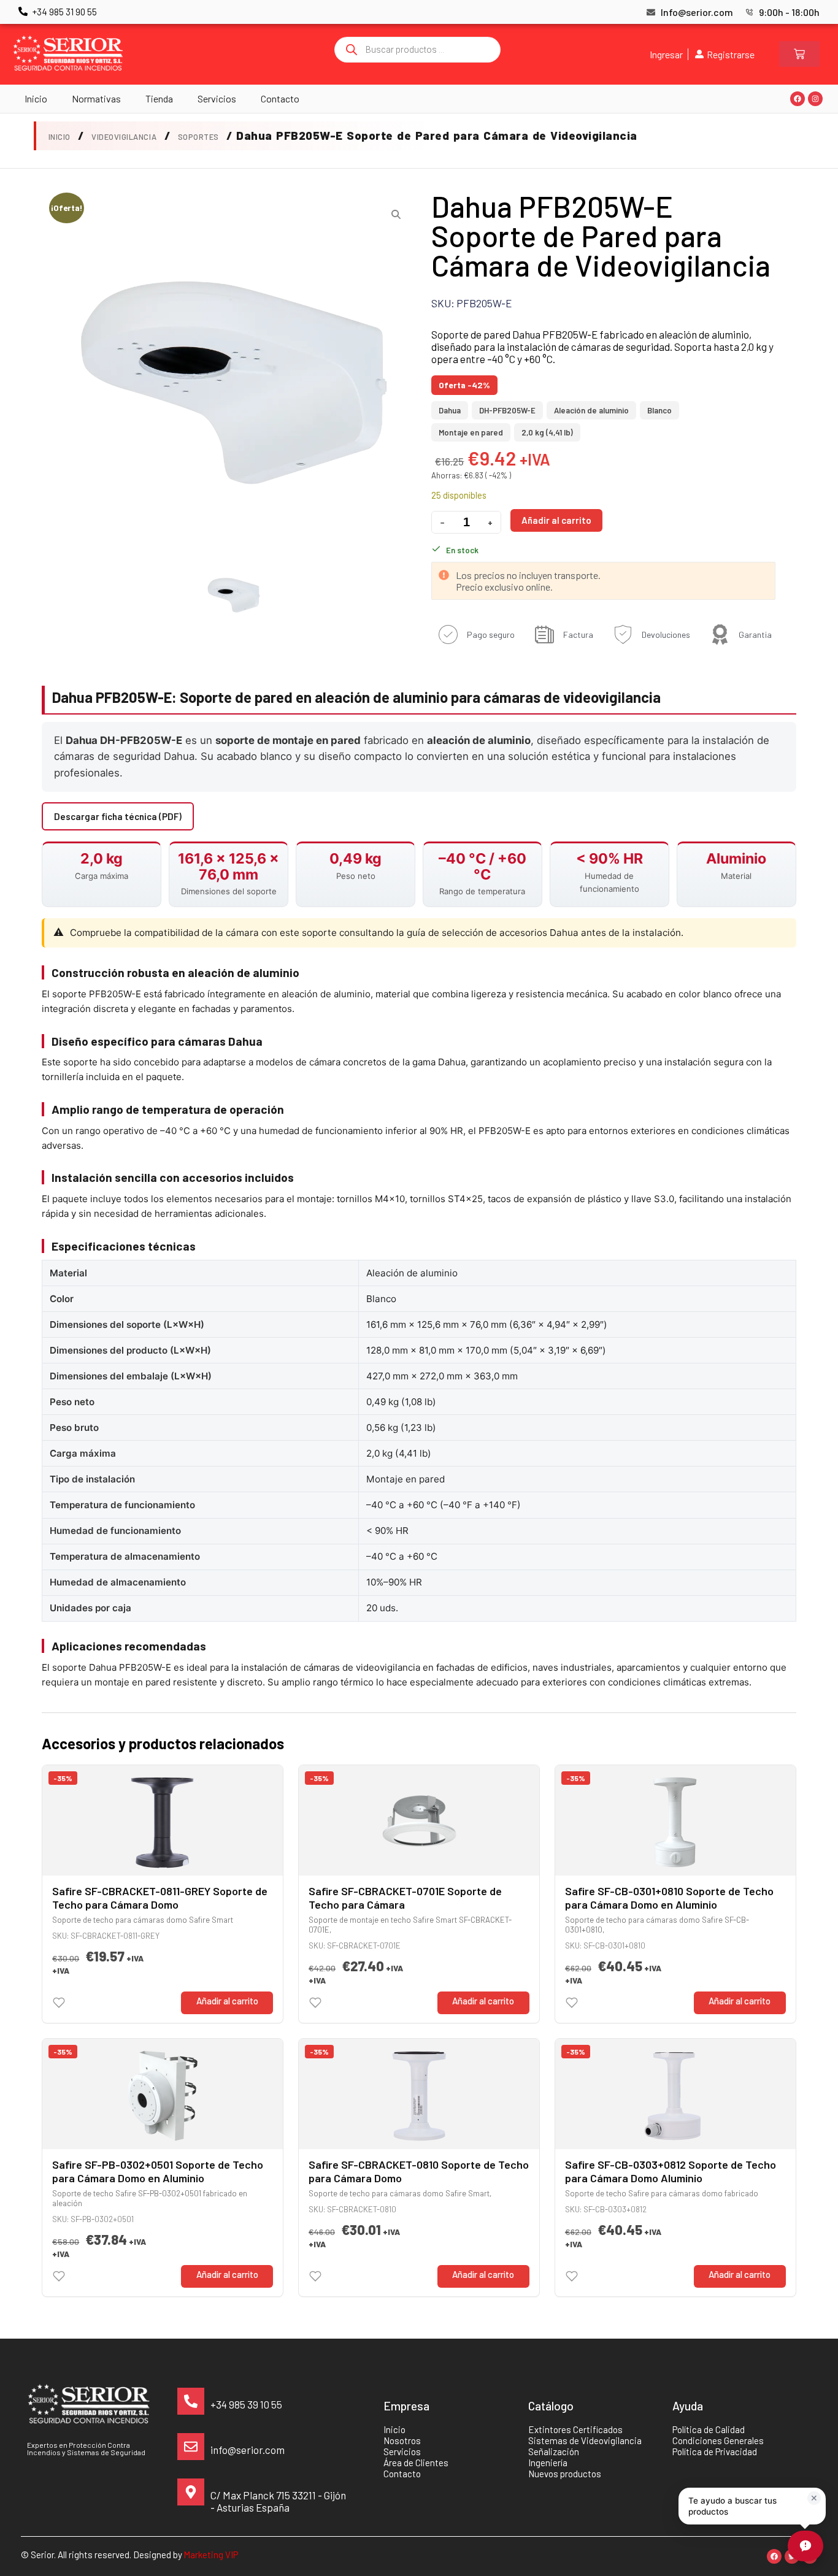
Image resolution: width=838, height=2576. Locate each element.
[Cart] (799, 54)
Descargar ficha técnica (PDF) (118, 816)
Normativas (96, 98)
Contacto (280, 98)
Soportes (198, 137)
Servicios (217, 98)
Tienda (159, 98)
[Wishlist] (59, 2003)
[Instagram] (815, 99)
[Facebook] (798, 99)
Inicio (36, 98)
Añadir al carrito (556, 520)
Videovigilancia (124, 137)
